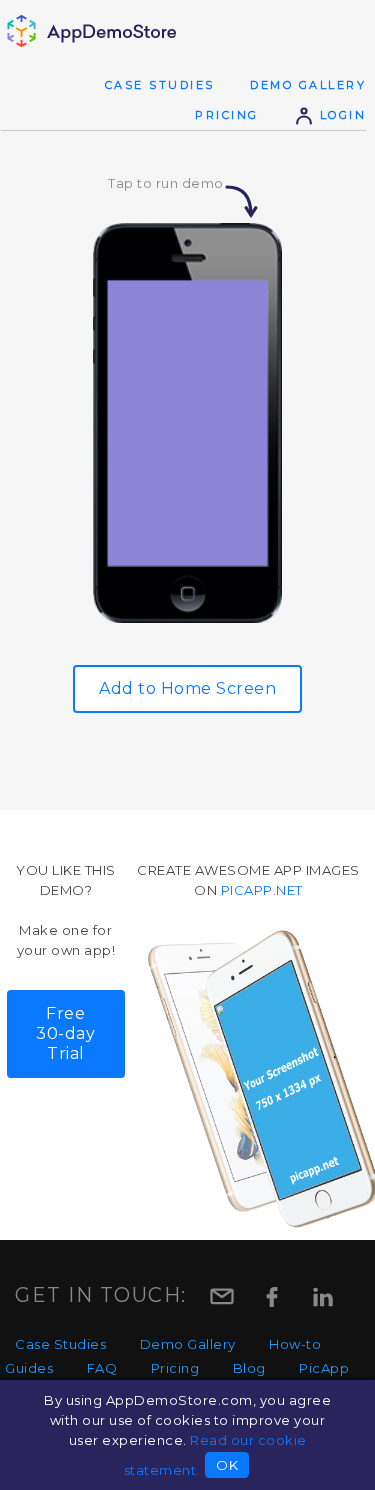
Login (340, 115)
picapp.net (262, 890)
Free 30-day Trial (65, 1033)
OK (227, 1465)
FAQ (102, 1368)
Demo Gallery (308, 85)
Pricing (227, 115)
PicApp (324, 1368)
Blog (249, 1368)
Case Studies (160, 85)
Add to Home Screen (187, 688)
